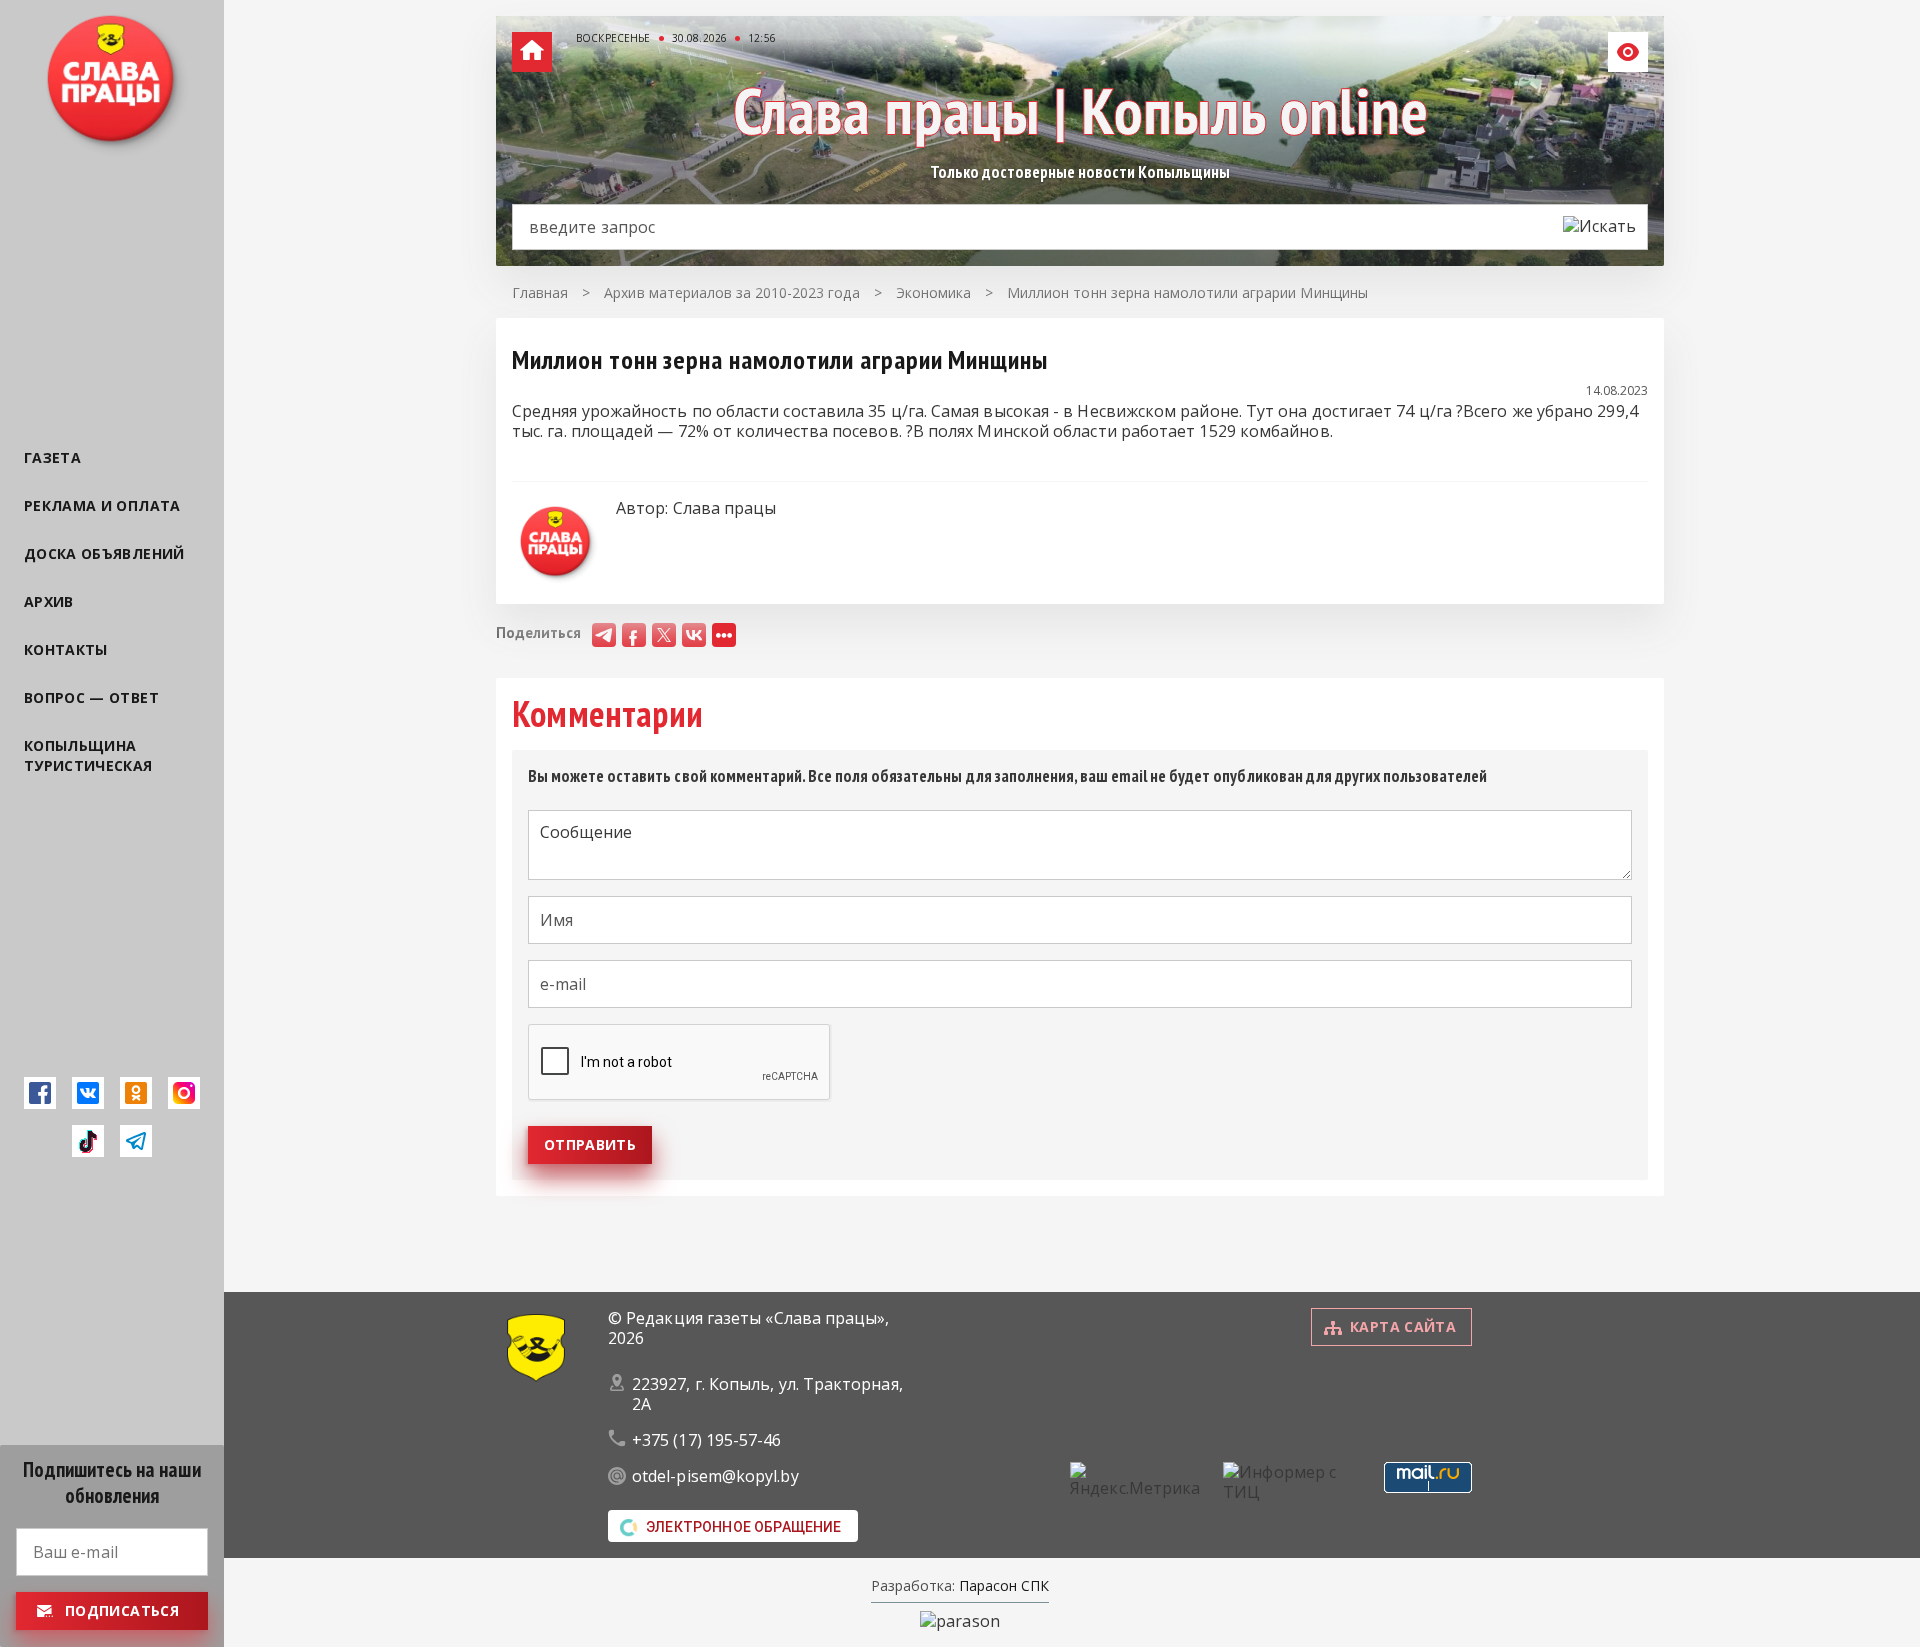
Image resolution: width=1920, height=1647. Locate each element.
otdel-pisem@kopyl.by (715, 1476)
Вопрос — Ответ (91, 697)
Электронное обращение (744, 1527)
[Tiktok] (88, 1141)
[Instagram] (184, 1093)
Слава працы (725, 508)
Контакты (66, 649)
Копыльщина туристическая (88, 755)
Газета (52, 457)
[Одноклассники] (136, 1093)
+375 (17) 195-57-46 (707, 1440)
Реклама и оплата (102, 505)
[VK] (88, 1093)
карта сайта (1403, 1326)
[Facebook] (40, 1093)
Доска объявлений (104, 553)
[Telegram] (136, 1141)
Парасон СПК (1002, 1585)
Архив (49, 601)
